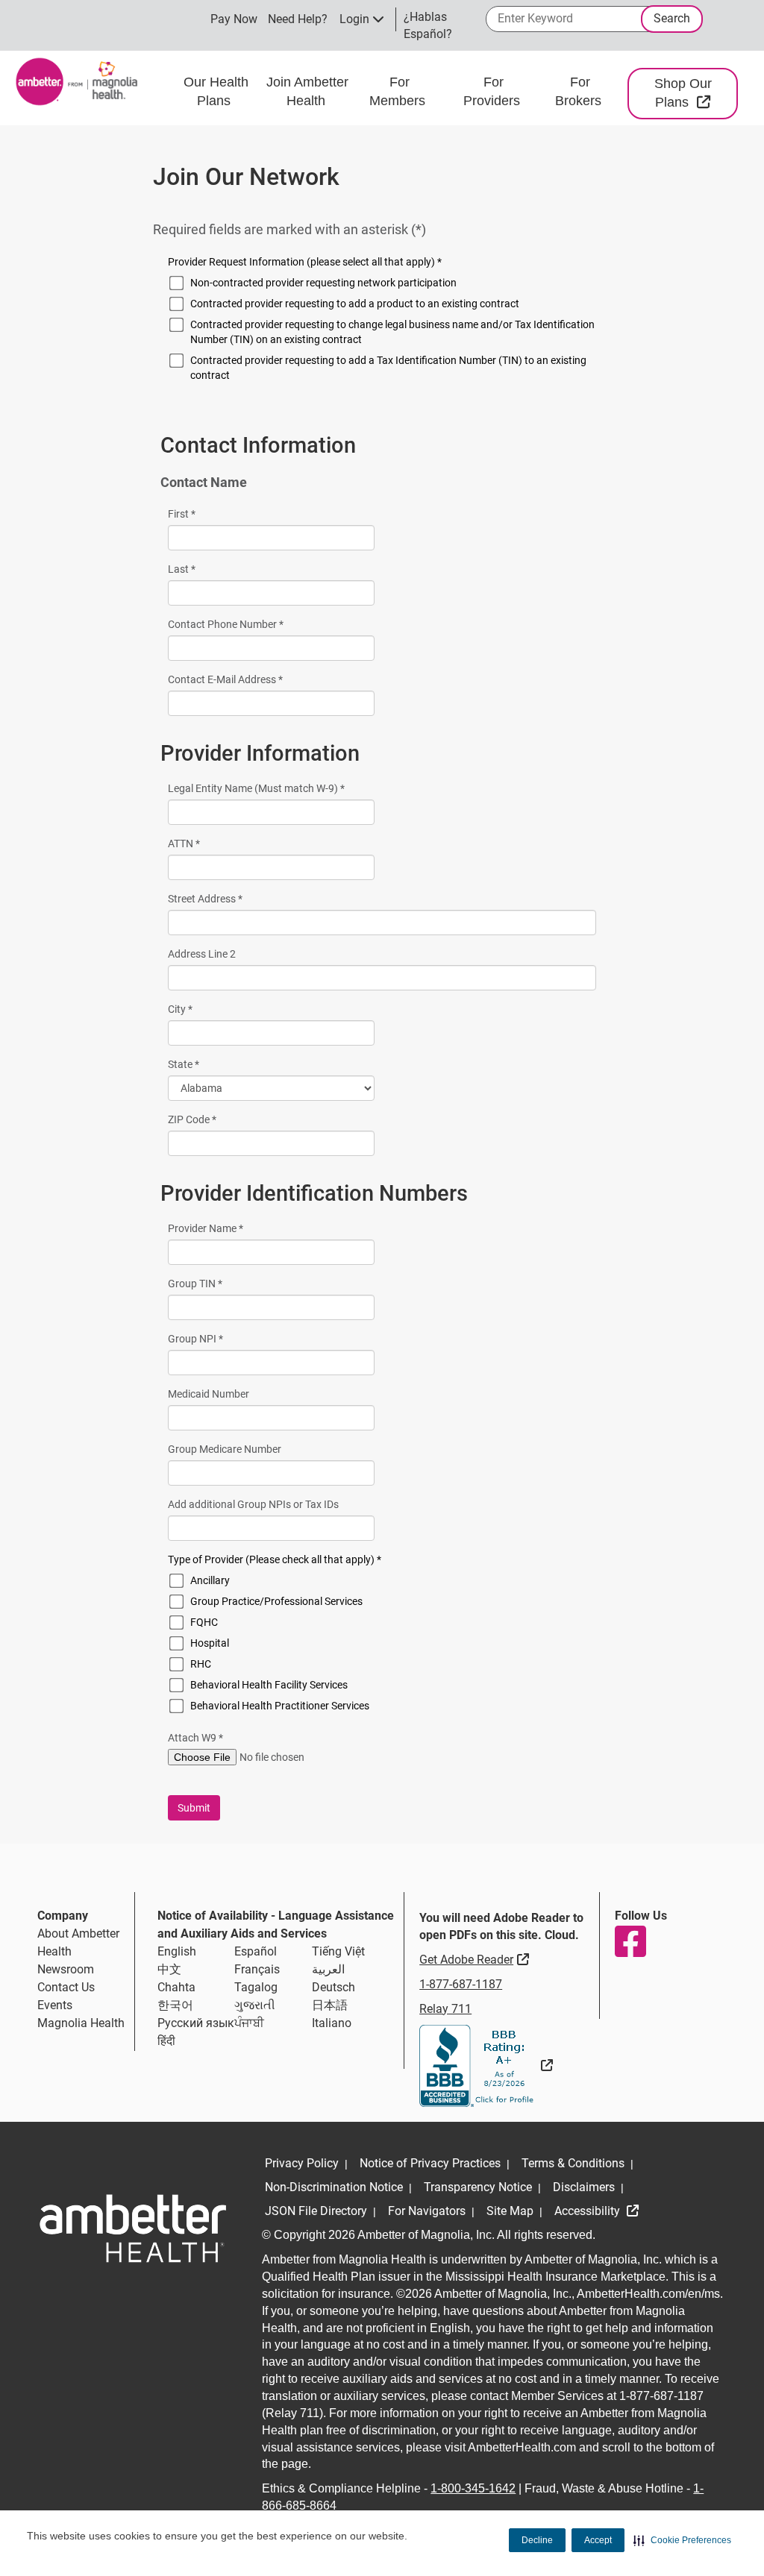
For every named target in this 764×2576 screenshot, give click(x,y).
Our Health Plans (216, 92)
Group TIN (195, 1284)
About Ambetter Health (78, 1942)
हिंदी (166, 2041)
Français (257, 1969)
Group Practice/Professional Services (276, 1601)
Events (55, 2005)
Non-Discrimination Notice (334, 2187)
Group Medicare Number (225, 1449)
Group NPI (195, 1339)
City (180, 1009)
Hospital (210, 1643)
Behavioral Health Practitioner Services (280, 1706)
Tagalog (256, 1987)
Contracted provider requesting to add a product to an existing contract (355, 304)
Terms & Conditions (573, 2163)
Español (256, 1951)
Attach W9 (195, 1738)
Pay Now (234, 19)
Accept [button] (598, 2540)
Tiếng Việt (338, 1951)
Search (672, 18)
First (182, 514)
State (184, 1064)
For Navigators (427, 2211)
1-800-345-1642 (473, 2488)
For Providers (494, 92)
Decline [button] (537, 2540)
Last (182, 569)
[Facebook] (630, 1941)
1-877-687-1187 (461, 1984)
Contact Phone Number (226, 624)
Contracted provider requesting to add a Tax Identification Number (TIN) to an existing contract (388, 368)
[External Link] (486, 2065)
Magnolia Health (81, 2023)
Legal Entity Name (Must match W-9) (256, 788)
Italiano (332, 2023)
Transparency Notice (478, 2187)
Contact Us (66, 1987)
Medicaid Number (209, 1394)
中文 (169, 1969)
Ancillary (210, 1580)
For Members (399, 92)
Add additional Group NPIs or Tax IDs (253, 1504)
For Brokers (580, 92)
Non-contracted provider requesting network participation (323, 283)
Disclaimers (584, 2187)
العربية (328, 1969)
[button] (682, 2540)
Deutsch (334, 1987)
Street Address (205, 899)
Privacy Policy (302, 2163)
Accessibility (589, 2211)
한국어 (175, 2005)
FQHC (204, 1622)
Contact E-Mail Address (225, 679)
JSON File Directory (316, 2211)
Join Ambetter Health (307, 92)
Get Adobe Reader (476, 1959)
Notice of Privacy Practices (430, 2163)
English (177, 1951)
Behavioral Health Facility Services (269, 1685)
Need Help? (298, 19)
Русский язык (196, 2023)
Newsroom (66, 1969)
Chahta (176, 1987)
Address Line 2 (202, 954)
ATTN (184, 844)
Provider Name (206, 1228)
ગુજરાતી (255, 2005)
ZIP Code (192, 1119)
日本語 (330, 2005)
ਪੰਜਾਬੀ (249, 2023)
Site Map (510, 2211)
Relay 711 (445, 2009)
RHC (201, 1664)
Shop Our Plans (696, 93)
